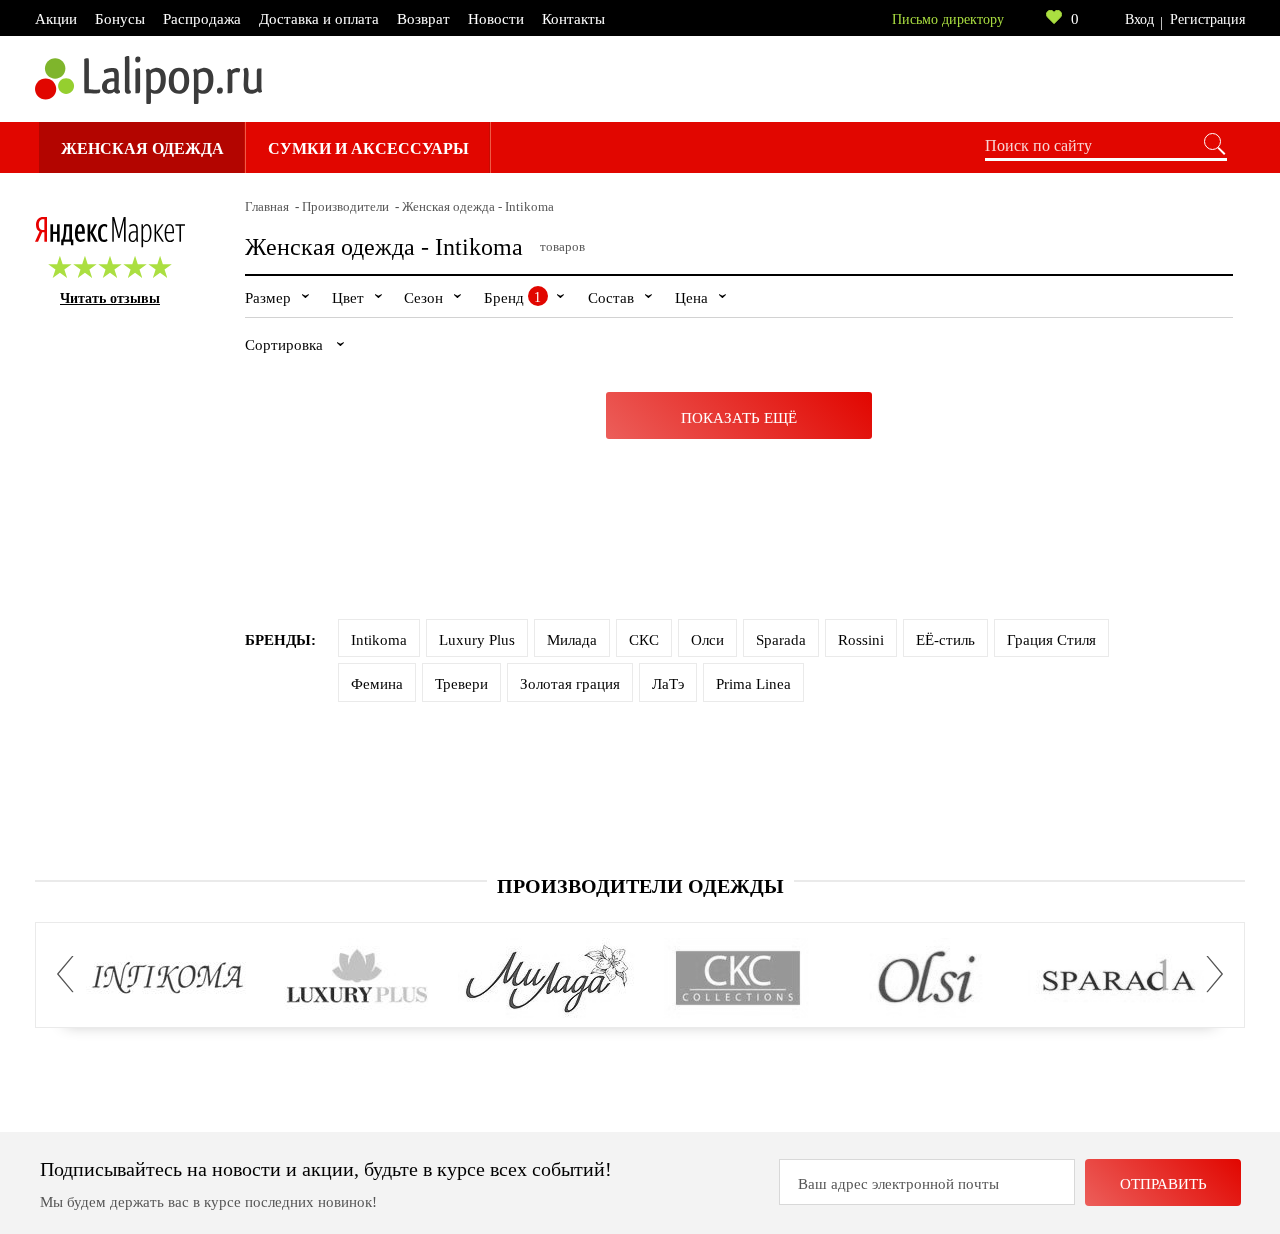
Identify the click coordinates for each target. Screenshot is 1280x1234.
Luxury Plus (477, 640)
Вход (1139, 19)
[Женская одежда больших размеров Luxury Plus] (357, 979)
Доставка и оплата (319, 19)
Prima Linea (753, 684)
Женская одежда (142, 148)
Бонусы (120, 19)
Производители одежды (640, 886)
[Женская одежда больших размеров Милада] (547, 979)
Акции (56, 19)
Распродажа (202, 19)
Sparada (781, 640)
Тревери (461, 684)
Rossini (861, 640)
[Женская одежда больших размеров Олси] (927, 979)
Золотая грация (570, 684)
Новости (496, 19)
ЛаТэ (668, 684)
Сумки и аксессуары (368, 148)
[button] (71, 974)
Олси (707, 640)
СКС (644, 640)
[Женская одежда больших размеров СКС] (737, 979)
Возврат (423, 19)
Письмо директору (948, 19)
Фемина (377, 684)
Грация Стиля (1051, 640)
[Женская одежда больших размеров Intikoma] (167, 979)
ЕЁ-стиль (945, 640)
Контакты (573, 19)
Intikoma (379, 640)
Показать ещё (739, 418)
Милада (572, 640)
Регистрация (1207, 19)
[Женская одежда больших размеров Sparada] (1117, 979)
